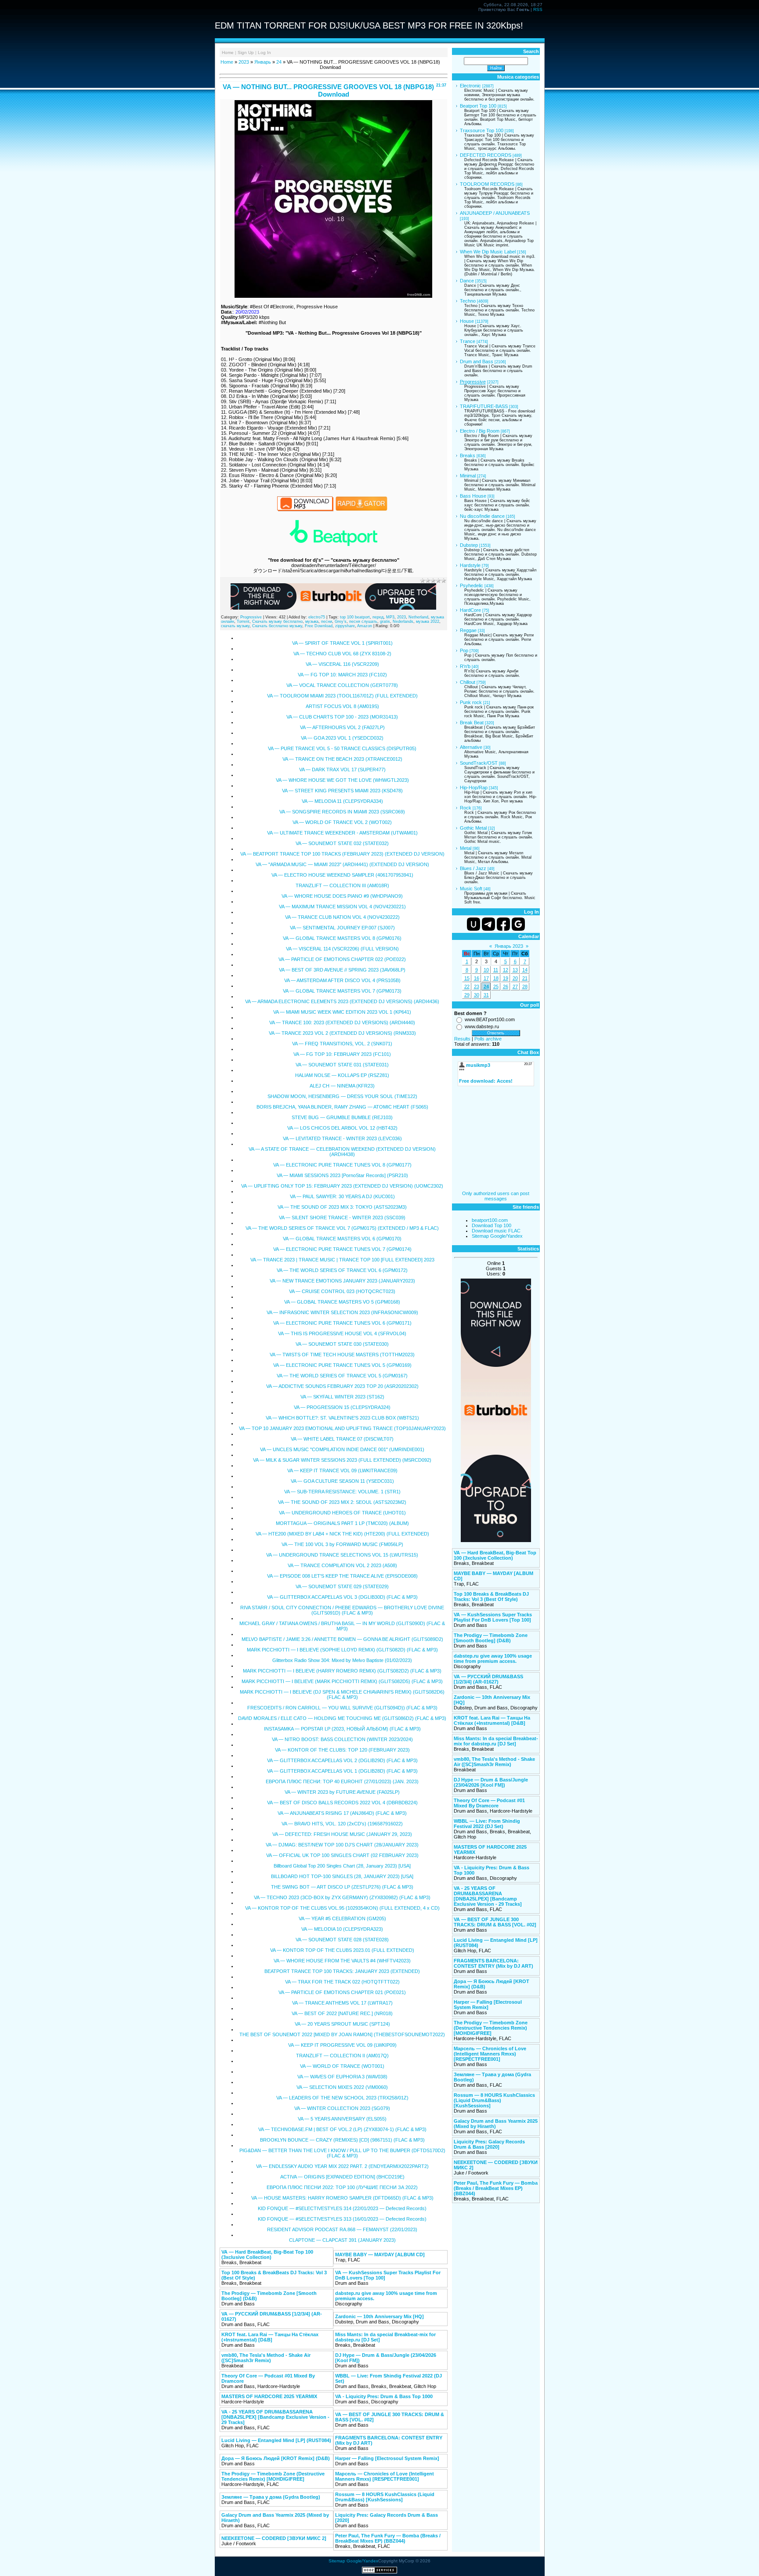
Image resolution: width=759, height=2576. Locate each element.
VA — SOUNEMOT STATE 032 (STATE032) (342, 843)
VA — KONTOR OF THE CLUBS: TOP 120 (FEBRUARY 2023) (342, 1750)
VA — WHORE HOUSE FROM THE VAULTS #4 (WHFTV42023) (342, 1961)
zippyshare (345, 626)
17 (486, 978)
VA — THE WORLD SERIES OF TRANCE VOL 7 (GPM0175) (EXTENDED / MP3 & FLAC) (342, 1228)
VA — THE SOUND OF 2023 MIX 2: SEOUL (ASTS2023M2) (342, 1502)
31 (486, 995)
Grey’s (341, 621)
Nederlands (403, 621)
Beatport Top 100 (478, 106)
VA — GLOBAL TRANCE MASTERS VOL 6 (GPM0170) (342, 1239)
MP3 (390, 617)
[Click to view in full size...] (333, 296)
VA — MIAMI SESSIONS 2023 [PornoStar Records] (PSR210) (342, 1175)
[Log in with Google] (518, 924)
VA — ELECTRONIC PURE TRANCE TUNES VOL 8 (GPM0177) (342, 1165)
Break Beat (472, 723)
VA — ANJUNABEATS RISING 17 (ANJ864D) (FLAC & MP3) (342, 1813)
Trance (468, 341)
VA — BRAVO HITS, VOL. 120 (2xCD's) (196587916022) (342, 1824)
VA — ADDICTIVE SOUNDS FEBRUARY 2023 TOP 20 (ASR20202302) (342, 1386)
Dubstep (469, 545)
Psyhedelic (472, 585)
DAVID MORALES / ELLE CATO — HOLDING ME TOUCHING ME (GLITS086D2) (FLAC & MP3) (342, 1718)
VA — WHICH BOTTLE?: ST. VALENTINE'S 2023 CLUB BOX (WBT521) (342, 1418)
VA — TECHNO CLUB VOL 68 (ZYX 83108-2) (342, 654)
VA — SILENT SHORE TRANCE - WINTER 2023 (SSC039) (342, 1218)
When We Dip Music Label (488, 252)
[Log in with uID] (473, 924)
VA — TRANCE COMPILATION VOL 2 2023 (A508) (342, 1565)
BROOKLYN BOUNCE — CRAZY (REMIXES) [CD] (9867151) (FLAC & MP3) (342, 2140)
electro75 (317, 617)
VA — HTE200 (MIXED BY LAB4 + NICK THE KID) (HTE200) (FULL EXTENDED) (342, 1534)
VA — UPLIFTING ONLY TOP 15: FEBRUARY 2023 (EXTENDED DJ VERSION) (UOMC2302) (342, 1186)
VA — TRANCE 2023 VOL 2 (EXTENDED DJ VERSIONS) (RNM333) (342, 1033)
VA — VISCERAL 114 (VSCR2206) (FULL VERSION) (342, 949)
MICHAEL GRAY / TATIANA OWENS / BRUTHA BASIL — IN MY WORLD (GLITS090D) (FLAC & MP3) (342, 1626)
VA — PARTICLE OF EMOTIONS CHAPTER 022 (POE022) (342, 959)
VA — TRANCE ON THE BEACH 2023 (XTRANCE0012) (342, 759)
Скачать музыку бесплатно (277, 621)
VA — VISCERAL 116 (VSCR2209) (342, 664)
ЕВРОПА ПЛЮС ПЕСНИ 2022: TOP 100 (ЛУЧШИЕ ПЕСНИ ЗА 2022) (342, 2187)
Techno (468, 301)
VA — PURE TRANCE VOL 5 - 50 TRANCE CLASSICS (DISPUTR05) (342, 748)
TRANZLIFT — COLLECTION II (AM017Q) (342, 2056)
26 (506, 986)
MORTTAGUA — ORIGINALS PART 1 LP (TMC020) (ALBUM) (342, 1523)
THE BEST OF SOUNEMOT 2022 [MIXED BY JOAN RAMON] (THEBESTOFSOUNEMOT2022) (342, 2034)
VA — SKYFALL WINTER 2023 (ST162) (342, 1397)
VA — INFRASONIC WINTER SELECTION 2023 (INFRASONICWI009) (342, 1312)
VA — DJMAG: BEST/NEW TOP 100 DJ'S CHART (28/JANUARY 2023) (342, 1845)
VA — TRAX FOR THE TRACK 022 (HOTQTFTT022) (342, 1982)
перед (378, 617)
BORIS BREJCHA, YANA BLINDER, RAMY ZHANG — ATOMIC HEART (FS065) (342, 1107)
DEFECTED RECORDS (486, 155)
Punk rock (471, 702)
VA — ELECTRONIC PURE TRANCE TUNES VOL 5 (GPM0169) (342, 1365)
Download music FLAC (496, 1231)
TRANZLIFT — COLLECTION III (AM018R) (342, 885)
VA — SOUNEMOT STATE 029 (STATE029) (342, 1586)
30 (477, 995)
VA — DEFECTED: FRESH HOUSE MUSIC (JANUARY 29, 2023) (342, 1834)
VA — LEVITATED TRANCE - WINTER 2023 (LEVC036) (342, 1138)
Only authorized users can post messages (496, 1196)
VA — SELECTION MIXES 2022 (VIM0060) (342, 2087)
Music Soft (471, 889)
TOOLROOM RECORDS (487, 184)
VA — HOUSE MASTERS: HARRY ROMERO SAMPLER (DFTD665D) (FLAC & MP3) (342, 2198)
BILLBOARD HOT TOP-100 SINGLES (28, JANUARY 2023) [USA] (342, 1876)
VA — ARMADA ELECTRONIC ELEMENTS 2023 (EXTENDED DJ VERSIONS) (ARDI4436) (342, 1001)
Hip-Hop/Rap (474, 788)
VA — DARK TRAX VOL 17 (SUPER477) (342, 770)
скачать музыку (235, 626)
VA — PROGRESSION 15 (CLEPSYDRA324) (342, 1407)
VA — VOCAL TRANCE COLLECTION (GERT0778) (342, 685)
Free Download (319, 626)
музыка (312, 621)
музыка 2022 (428, 621)
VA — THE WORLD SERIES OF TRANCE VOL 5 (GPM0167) (342, 1376)
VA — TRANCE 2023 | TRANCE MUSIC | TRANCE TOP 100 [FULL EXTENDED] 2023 (342, 1260)
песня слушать (363, 621)
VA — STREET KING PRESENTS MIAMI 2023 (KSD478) (342, 791)
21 (525, 978)
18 (496, 978)
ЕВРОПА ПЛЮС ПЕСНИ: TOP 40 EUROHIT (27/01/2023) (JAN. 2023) (342, 1781)
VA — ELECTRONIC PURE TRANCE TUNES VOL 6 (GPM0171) (342, 1323)
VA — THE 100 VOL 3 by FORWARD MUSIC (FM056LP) (342, 1544)
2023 (244, 62)
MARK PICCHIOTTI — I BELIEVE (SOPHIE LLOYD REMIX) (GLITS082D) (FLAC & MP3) (342, 1650)
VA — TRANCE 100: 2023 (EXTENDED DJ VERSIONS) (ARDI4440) (342, 1022)
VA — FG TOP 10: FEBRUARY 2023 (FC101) (342, 1054)
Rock (466, 808)
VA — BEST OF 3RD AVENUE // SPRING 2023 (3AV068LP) (342, 970)
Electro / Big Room (480, 431)
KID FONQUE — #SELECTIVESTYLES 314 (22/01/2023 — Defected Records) (342, 2208)
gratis (385, 621)
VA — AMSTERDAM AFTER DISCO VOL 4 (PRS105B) (342, 980)
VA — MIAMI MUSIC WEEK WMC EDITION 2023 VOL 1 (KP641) (342, 1012)
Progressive (251, 617)
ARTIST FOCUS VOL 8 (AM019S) (342, 706)
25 (496, 986)
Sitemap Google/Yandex (497, 1236)
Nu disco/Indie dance (482, 516)
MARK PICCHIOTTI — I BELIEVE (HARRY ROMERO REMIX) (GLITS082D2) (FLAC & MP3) (342, 1671)
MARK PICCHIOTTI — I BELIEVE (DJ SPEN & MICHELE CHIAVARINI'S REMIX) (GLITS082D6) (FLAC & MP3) (342, 1694)
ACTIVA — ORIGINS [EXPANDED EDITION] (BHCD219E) (342, 2177)
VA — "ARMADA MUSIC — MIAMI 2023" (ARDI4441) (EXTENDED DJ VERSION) (342, 864)
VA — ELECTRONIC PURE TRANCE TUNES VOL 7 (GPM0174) (342, 1249)
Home (228, 52)
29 (467, 995)
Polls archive (488, 1039)
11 (496, 970)
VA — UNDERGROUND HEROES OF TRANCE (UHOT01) (342, 1513)
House (467, 321)
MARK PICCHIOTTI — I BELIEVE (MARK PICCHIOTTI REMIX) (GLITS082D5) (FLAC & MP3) (342, 1681)
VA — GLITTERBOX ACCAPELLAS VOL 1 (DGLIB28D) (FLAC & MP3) (342, 1771)
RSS (538, 9)
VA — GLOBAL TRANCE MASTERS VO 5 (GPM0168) (342, 1302)
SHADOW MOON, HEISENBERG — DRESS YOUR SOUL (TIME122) (342, 1096)
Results (462, 1039)
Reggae (468, 630)
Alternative (471, 747)
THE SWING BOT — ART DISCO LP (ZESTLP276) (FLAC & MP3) (342, 1887)
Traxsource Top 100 (482, 130)
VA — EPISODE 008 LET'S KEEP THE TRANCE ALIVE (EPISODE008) (342, 1576)
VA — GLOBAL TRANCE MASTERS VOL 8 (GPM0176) (342, 938)
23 (477, 986)
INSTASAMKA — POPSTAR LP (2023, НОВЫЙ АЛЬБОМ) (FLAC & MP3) (342, 1729)
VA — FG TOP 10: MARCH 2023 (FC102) (342, 675)
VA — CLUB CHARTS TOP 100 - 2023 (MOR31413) (342, 717)
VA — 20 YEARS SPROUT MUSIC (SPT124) (342, 2024)
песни (327, 621)
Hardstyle (470, 565)
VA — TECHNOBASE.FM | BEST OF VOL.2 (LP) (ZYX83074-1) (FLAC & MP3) (342, 2129)
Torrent (243, 621)
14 (525, 970)
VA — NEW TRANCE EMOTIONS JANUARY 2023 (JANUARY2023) (342, 1281)
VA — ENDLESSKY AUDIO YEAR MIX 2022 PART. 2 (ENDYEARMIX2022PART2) (342, 2166)
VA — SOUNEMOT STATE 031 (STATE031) (342, 1065)
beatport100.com (490, 1220)
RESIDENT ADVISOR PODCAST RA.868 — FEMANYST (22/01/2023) (342, 2229)
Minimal (468, 476)
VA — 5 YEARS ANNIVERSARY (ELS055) (342, 2119)
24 (279, 62)
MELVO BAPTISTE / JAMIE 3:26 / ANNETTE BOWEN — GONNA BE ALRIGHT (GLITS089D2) (342, 1639)
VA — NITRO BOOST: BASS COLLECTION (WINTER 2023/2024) (342, 1739)
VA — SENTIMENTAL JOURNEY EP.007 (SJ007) (342, 928)
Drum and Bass (477, 361)
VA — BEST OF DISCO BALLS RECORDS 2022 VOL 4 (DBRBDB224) (342, 1803)
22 (467, 986)
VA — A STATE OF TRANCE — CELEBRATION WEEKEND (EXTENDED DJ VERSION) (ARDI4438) (342, 1152)
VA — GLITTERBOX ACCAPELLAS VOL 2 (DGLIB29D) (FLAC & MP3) (342, 1760)
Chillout (468, 682)
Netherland (418, 617)
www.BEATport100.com (490, 1019)
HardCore (470, 610)
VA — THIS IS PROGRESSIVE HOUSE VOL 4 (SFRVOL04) (342, 1333)
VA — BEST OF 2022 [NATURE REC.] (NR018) (342, 2013)
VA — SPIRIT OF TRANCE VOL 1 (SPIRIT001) (342, 643)
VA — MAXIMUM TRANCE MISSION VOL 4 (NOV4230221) (342, 907)
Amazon (365, 626)
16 (477, 978)
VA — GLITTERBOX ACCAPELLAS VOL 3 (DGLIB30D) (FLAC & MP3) (342, 1597)
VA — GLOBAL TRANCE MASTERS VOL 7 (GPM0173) (342, 991)
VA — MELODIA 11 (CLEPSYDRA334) (342, 801)
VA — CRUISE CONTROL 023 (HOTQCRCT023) (342, 1291)
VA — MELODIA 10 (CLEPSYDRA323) (342, 1929)
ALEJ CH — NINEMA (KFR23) (342, 1086)
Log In (264, 52)
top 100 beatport (355, 617)
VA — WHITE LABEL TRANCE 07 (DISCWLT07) (342, 1439)
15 (467, 978)
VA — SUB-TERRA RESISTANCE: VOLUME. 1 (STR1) (342, 1492)
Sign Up (246, 52)
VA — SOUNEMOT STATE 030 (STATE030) (342, 1344)
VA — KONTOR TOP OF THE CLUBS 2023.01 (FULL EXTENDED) (342, 1950)
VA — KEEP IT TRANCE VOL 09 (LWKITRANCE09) (342, 1470)
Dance (467, 281)
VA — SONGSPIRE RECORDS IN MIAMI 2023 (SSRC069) (342, 812)
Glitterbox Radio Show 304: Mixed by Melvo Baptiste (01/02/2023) (342, 1660)
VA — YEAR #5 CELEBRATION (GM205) (342, 1918)
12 (506, 970)
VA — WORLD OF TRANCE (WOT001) (342, 2066)
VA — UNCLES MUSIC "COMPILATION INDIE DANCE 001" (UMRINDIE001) (342, 1449)
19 (506, 978)
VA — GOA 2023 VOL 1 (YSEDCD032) (342, 738)
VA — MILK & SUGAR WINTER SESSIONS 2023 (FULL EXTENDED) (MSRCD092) (342, 1460)
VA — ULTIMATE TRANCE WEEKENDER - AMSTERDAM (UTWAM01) (342, 833)
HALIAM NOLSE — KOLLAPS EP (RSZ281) (342, 1075)
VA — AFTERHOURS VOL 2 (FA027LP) (342, 727)
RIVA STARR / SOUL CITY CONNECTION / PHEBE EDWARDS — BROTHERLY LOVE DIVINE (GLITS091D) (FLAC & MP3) (342, 1610)
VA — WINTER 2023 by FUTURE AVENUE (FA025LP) (342, 1792)
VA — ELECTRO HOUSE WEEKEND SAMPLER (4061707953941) (342, 875)
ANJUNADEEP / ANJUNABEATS (495, 213)
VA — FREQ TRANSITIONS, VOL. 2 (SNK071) (342, 1044)
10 (486, 970)
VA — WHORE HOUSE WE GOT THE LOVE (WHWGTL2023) (342, 780)
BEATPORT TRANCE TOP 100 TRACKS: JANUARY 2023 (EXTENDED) (342, 1971)
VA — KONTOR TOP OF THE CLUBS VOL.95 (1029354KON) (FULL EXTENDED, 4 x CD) (342, 1908)
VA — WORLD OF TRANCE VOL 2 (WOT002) (342, 822)
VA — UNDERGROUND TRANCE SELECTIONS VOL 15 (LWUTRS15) (342, 1555)
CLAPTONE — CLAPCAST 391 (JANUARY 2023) (342, 2240)
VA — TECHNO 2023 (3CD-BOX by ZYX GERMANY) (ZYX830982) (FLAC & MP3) (342, 1897)
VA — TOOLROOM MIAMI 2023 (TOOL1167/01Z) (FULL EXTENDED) (342, 696)
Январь (263, 62)
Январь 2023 (509, 946)
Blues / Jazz (473, 868)
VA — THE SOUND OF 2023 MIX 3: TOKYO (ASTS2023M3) (342, 1207)
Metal (466, 848)
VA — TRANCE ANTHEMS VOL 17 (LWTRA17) (342, 2003)
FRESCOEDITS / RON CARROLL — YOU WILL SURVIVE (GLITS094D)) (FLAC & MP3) (342, 1708)
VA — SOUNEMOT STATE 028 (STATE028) (342, 1940)
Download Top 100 (492, 1225)
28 (525, 986)
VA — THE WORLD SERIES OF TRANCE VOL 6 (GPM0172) (342, 1270)
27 (515, 986)
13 (515, 970)
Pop (464, 650)
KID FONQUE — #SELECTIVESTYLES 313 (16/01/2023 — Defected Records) (342, 2219)
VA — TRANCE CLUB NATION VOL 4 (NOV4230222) (342, 917)
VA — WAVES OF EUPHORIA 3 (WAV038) (342, 2077)
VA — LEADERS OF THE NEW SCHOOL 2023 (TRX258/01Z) (342, 2098)
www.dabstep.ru (482, 1026)
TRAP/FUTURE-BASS (484, 406)
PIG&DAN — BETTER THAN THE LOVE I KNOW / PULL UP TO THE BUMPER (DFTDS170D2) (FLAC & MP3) (342, 2153)
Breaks (468, 455)
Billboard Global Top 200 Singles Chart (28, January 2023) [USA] (342, 1866)
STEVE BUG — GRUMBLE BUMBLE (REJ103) (342, 1117)
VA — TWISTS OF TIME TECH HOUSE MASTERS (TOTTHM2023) (342, 1355)
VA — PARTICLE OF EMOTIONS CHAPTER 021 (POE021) (342, 1992)
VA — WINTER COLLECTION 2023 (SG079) (342, 2108)
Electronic (470, 86)
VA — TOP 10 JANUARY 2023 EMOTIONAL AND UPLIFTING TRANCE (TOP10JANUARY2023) (342, 1428)
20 (515, 978)
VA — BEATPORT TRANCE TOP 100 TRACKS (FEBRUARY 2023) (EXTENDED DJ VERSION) (342, 854)
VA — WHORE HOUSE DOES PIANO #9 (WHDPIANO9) (342, 896)
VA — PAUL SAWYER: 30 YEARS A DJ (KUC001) (342, 1196)
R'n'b (465, 666)
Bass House (473, 496)
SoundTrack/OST (479, 763)
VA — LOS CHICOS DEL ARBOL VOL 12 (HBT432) (342, 1128)
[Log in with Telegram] (488, 924)
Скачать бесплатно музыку (277, 626)
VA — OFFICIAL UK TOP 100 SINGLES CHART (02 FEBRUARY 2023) (342, 1855)
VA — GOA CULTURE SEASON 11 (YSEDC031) (342, 1481)
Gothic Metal (473, 828)
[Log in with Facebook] (503, 924)
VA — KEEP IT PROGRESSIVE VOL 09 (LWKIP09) (342, 2045)
